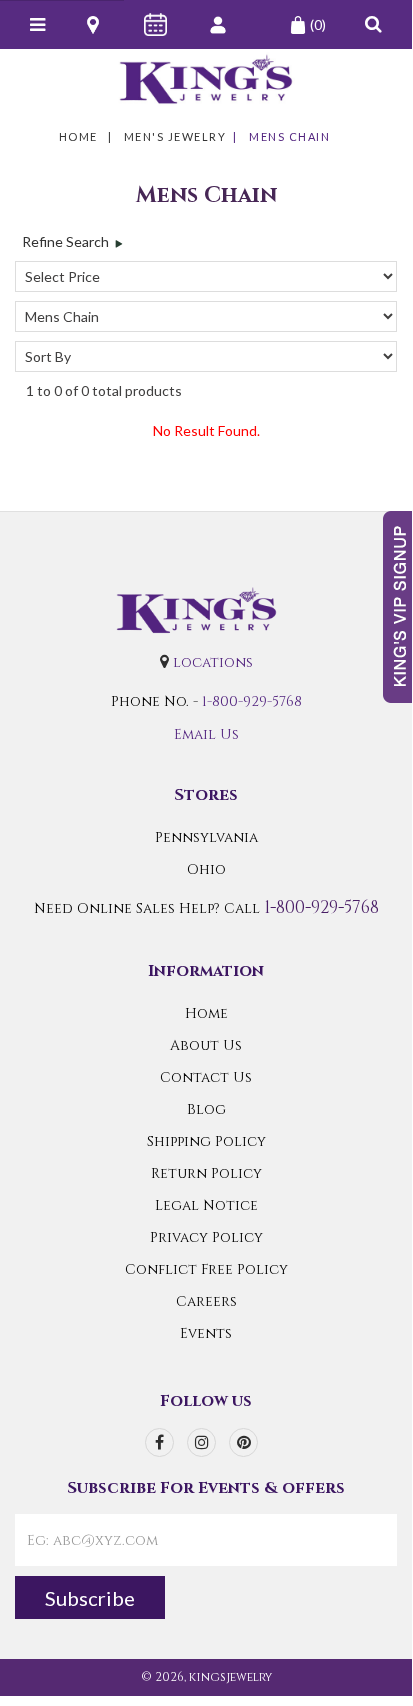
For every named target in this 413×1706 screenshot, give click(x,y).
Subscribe (90, 1598)
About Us (206, 1045)
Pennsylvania (206, 837)
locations (213, 662)
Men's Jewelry (175, 136)
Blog (206, 1109)
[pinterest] (243, 1442)
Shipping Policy (206, 1141)
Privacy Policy (206, 1237)
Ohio (206, 869)
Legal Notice (206, 1205)
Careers (206, 1301)
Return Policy (206, 1173)
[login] (219, 25)
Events (206, 1333)
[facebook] (159, 1442)
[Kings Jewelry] (206, 79)
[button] (373, 24)
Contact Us (206, 1077)
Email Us (206, 734)
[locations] (94, 25)
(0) (318, 24)
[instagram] (201, 1442)
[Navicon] (37, 25)
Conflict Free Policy (206, 1269)
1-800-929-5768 (252, 701)
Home (78, 136)
